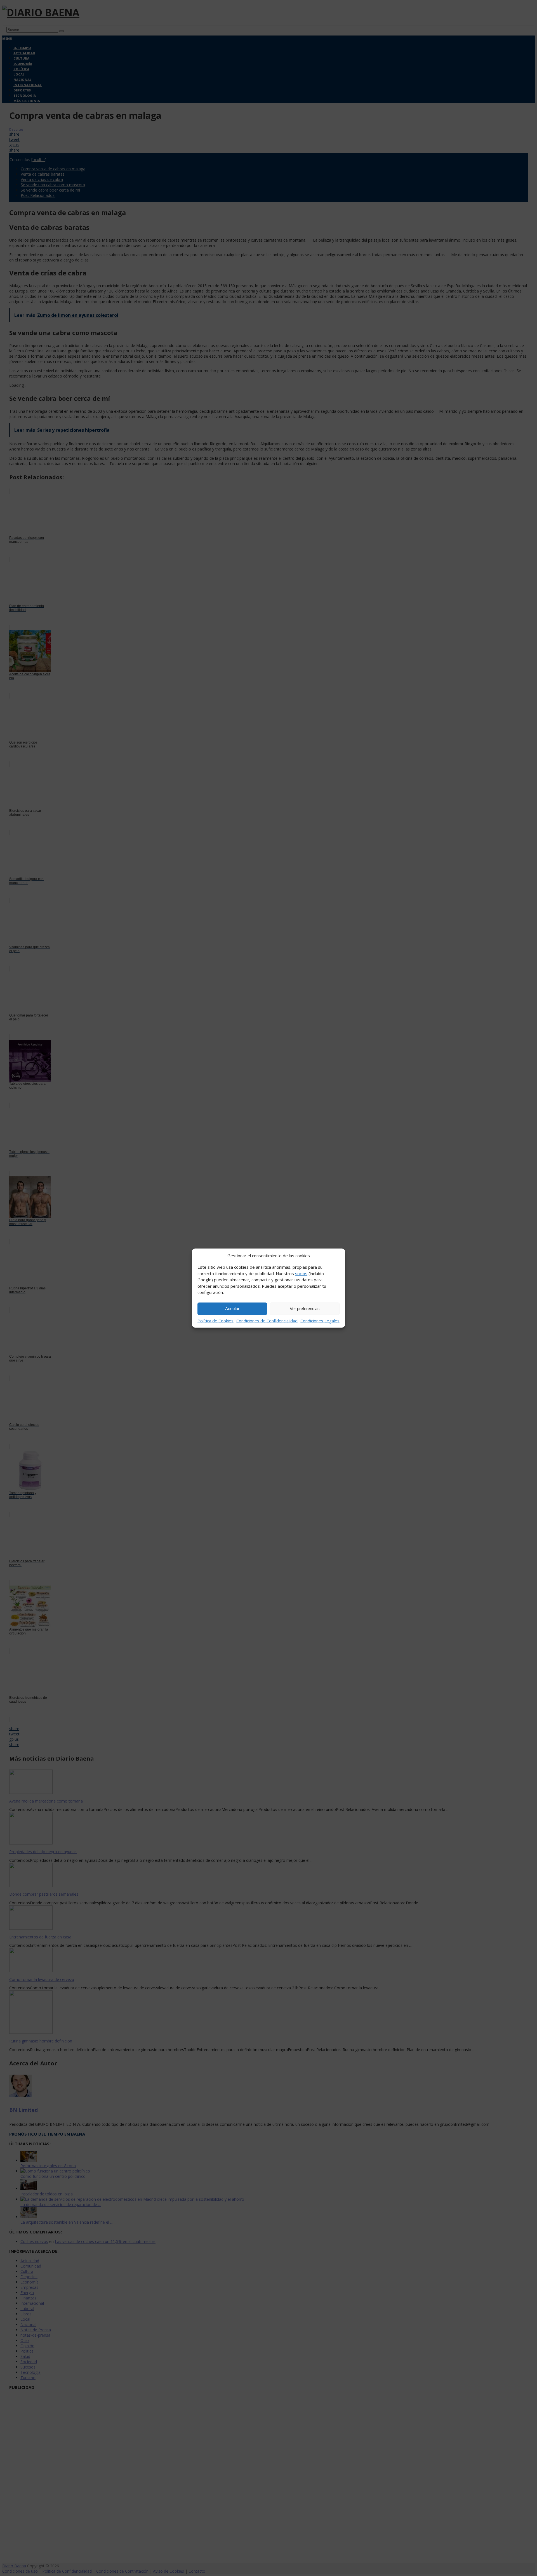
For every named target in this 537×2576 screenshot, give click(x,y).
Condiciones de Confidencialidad (267, 1320)
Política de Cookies (215, 1320)
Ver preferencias (305, 1309)
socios (301, 1273)
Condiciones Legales (320, 1320)
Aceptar (232, 1309)
